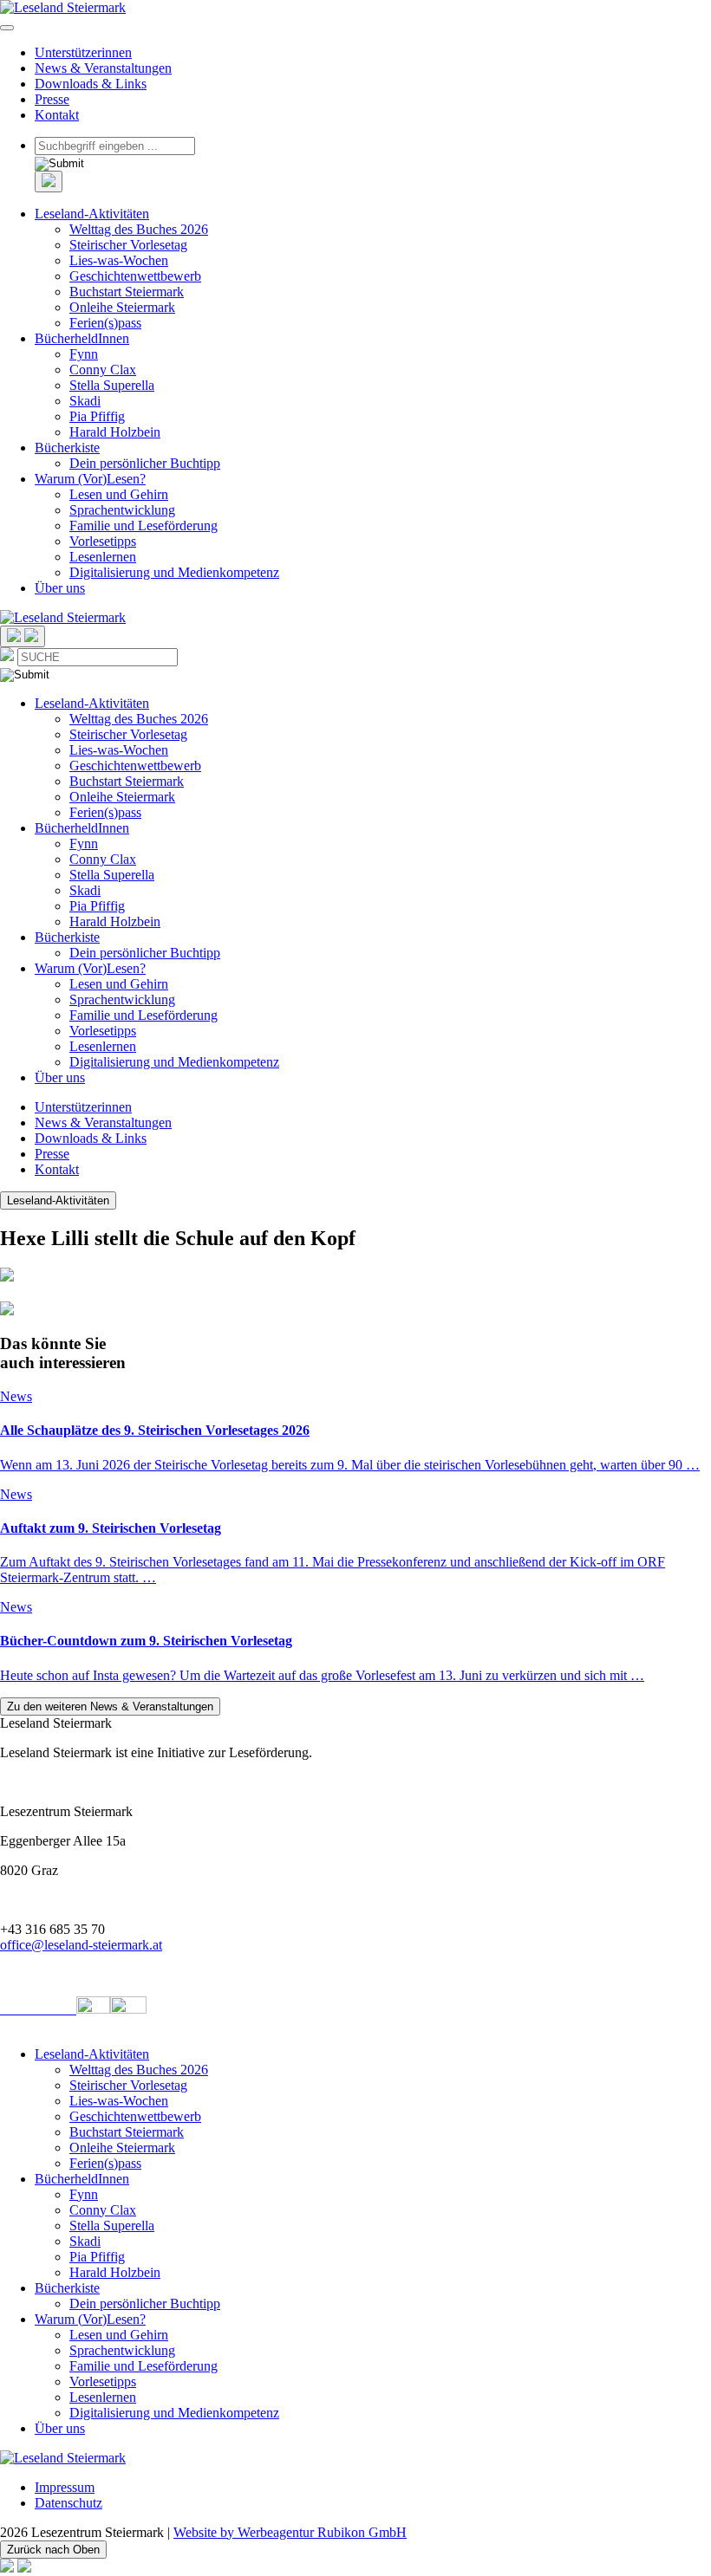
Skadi (85, 401)
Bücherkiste (67, 448)
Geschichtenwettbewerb (135, 276)
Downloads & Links (91, 84)
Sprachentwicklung (122, 510)
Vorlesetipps (103, 541)
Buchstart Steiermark (127, 292)
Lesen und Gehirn (119, 494)
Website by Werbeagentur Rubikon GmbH (290, 2532)
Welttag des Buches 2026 (139, 229)
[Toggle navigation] (7, 28)
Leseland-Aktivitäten (92, 214)
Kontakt (57, 115)
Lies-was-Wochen (119, 260)
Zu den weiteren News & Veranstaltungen (110, 1707)
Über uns (60, 588)
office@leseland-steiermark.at (81, 1945)
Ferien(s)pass (105, 323)
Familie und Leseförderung (144, 526)
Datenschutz (68, 2503)
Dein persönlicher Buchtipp (145, 463)
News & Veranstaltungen (103, 68)
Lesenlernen (103, 557)
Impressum (65, 2487)
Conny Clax (103, 370)
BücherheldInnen (82, 338)
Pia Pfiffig (97, 416)
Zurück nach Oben (53, 2550)
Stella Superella (112, 385)
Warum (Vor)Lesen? (90, 479)
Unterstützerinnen (83, 52)
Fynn (84, 354)
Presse (52, 99)
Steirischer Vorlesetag (128, 245)
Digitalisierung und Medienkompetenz (174, 572)
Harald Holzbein (115, 432)
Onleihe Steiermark (122, 307)
